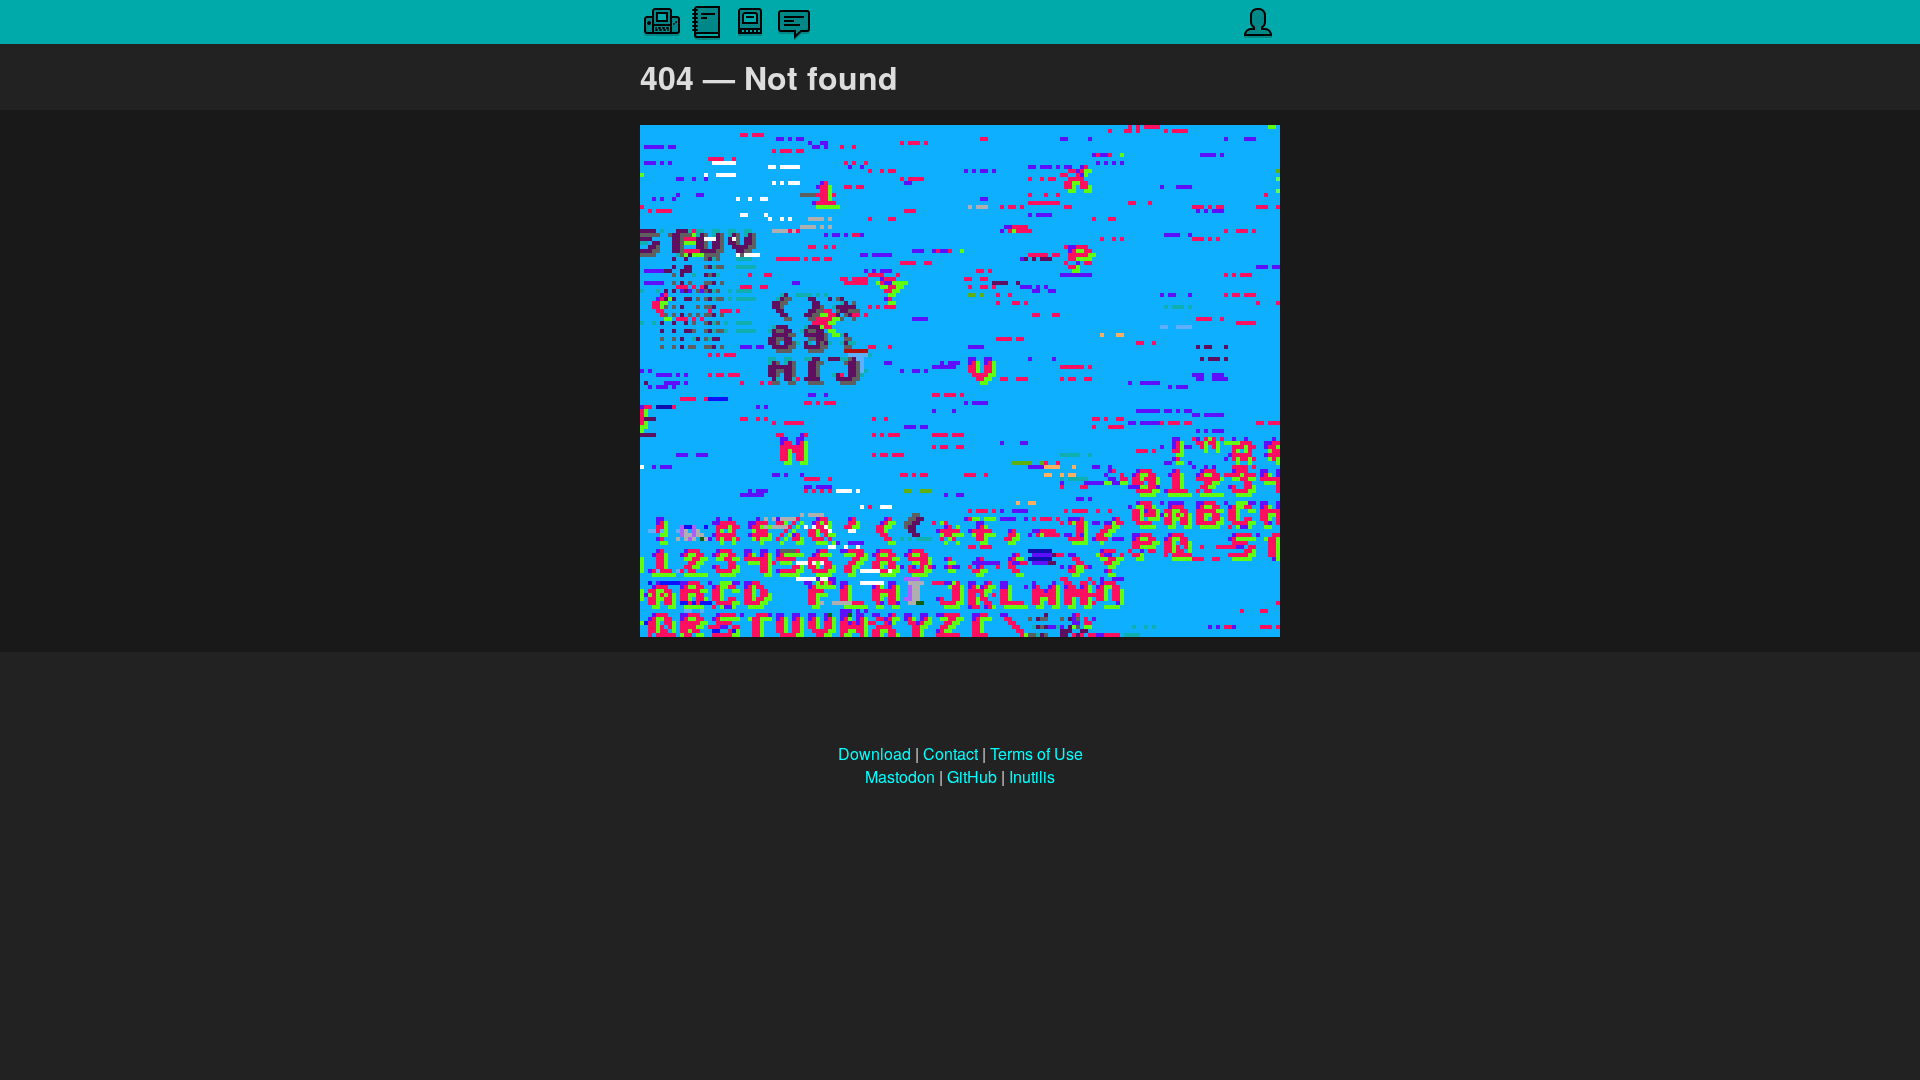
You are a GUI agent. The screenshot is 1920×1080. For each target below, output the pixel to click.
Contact (950, 753)
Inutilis (1032, 776)
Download (874, 753)
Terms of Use (1036, 753)
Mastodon (900, 776)
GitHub (972, 776)
